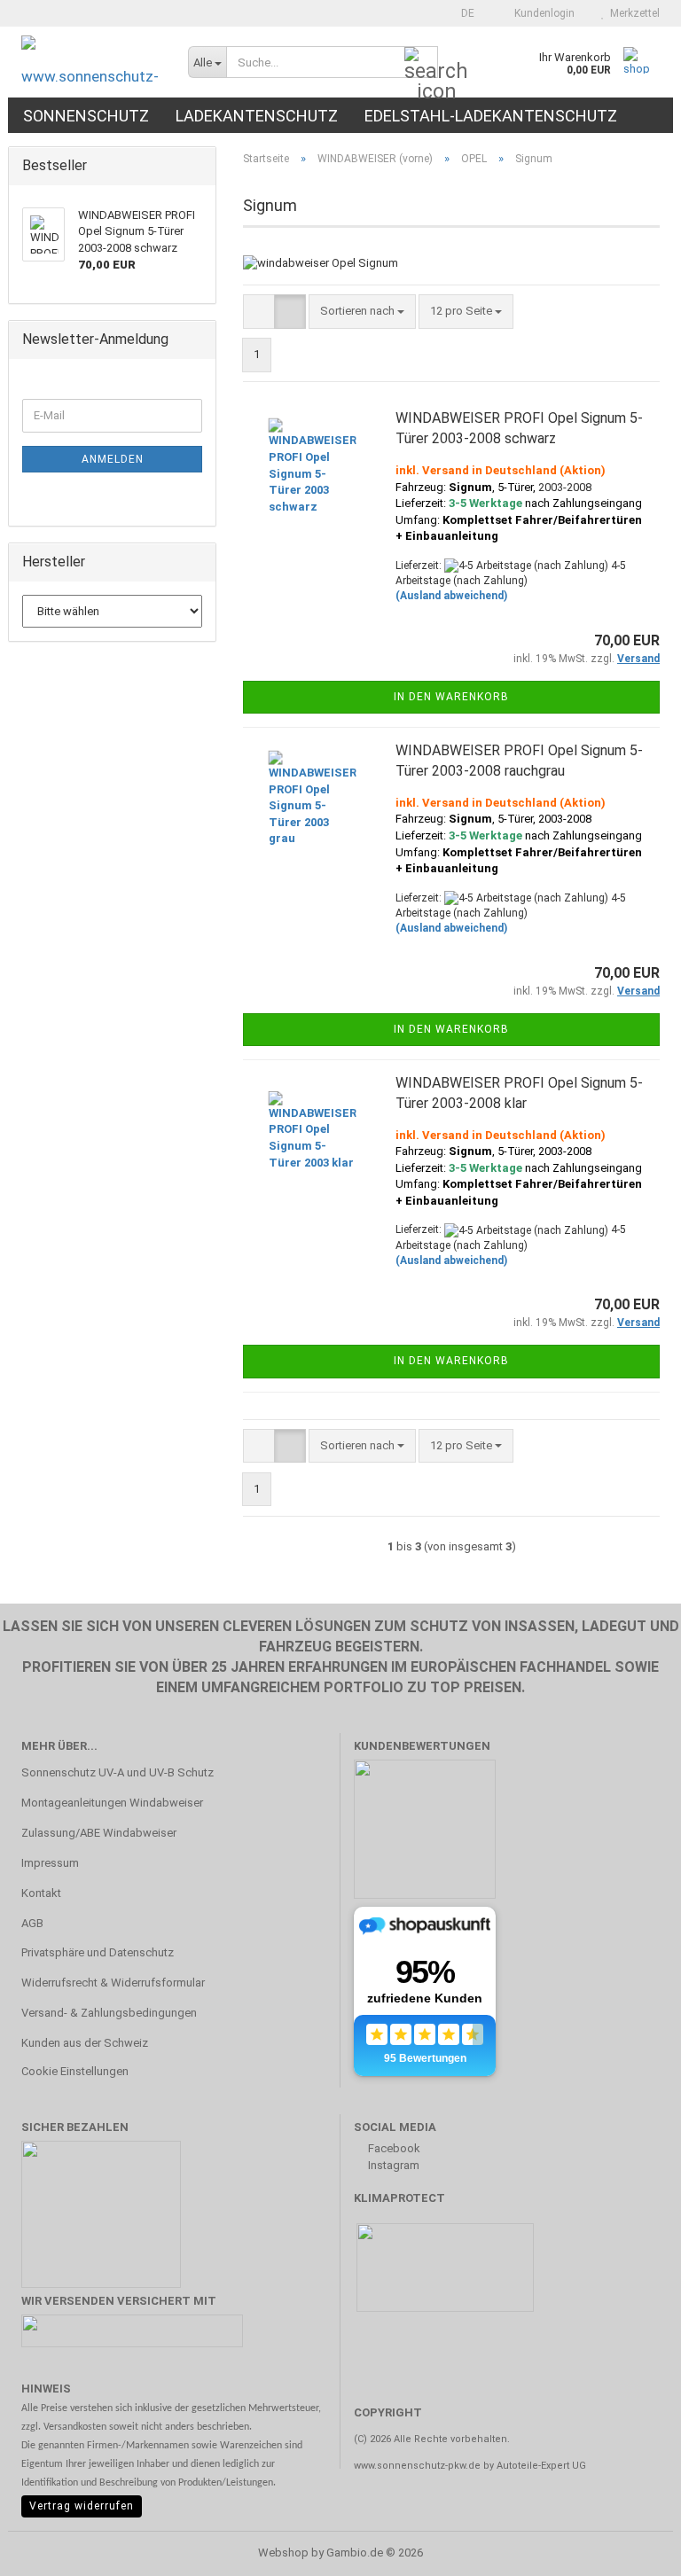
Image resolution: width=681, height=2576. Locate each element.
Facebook (393, 2148)
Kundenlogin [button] (542, 13)
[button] (462, 13)
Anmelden (113, 459)
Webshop (283, 2553)
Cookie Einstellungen (75, 2071)
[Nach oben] (632, 2549)
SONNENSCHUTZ (86, 116)
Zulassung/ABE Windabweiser (99, 1833)
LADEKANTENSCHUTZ (257, 116)
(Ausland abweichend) (451, 596)
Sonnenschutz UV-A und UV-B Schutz (117, 1772)
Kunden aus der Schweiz (85, 2043)
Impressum (50, 1863)
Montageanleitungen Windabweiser (112, 1803)
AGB (32, 1923)
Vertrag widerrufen (82, 2506)
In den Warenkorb (451, 697)
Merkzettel (632, 13)
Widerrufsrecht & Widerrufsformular (113, 1983)
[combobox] (362, 312)
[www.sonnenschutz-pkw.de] (91, 62)
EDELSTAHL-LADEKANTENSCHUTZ (491, 116)
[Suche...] (421, 63)
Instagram (392, 2165)
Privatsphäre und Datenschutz (98, 1952)
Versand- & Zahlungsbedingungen (109, 2013)
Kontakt (41, 1893)
